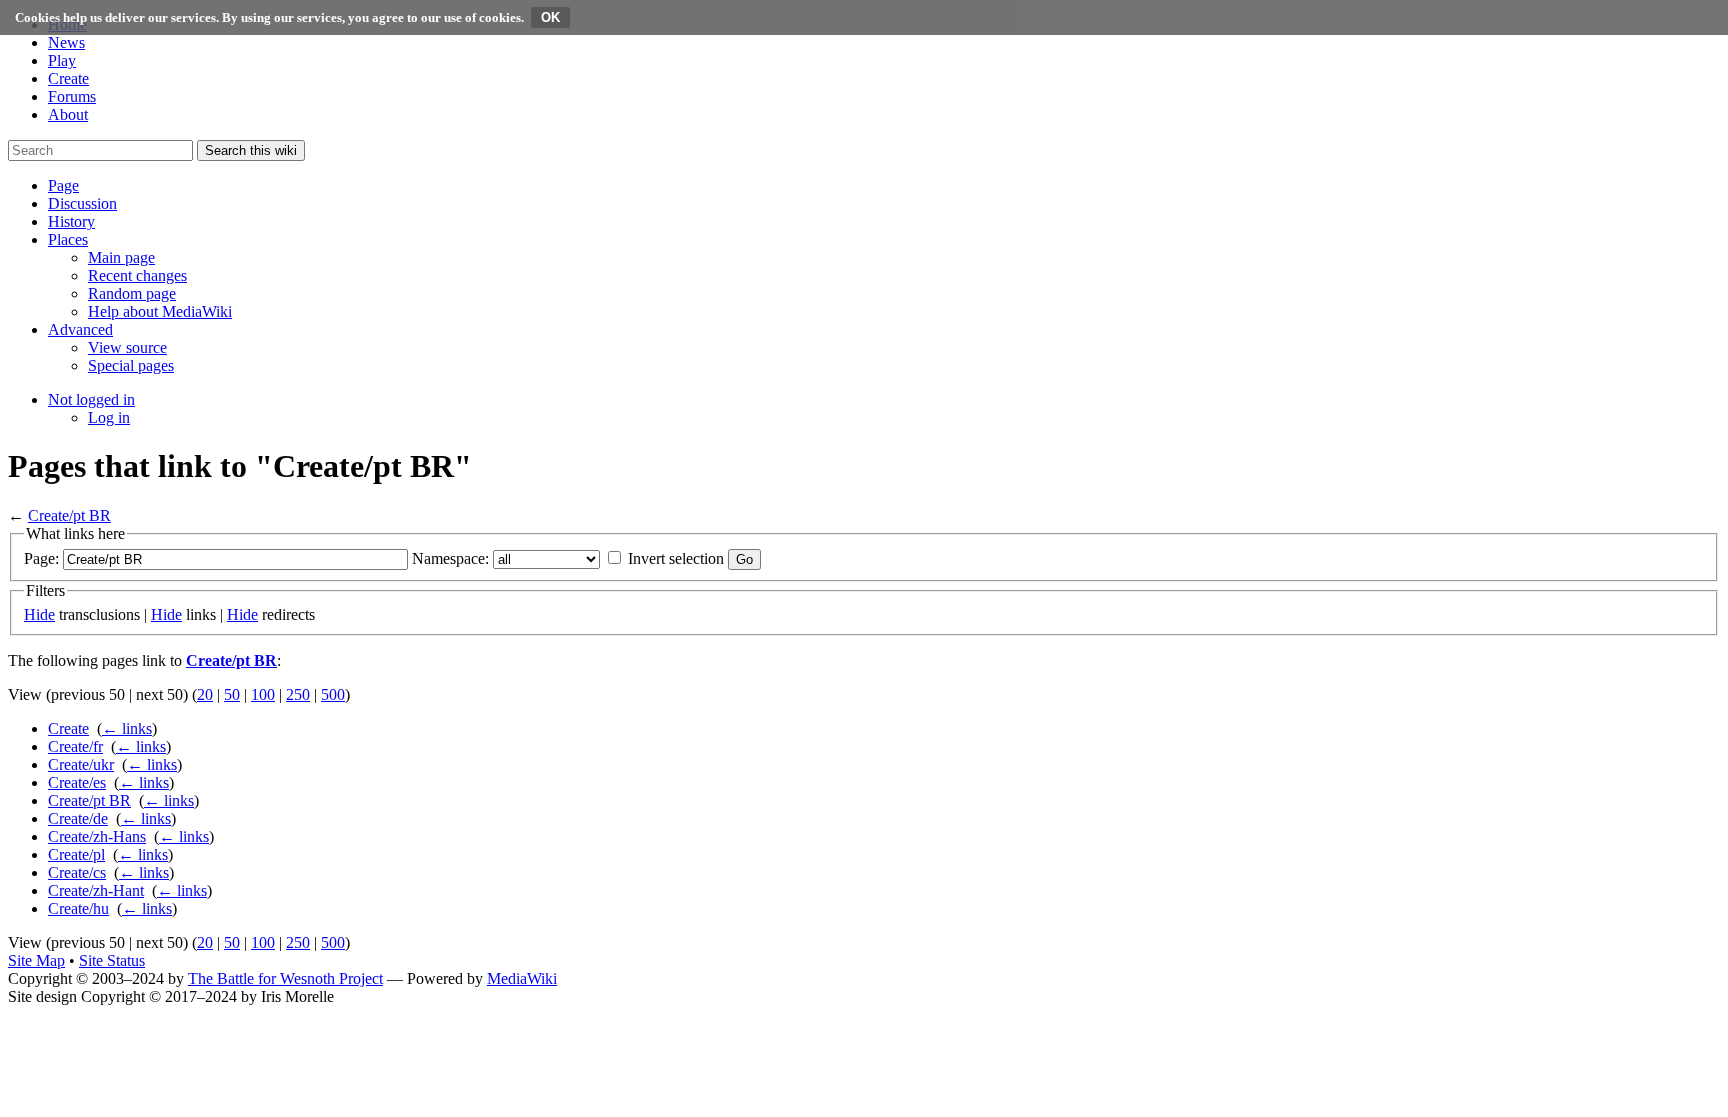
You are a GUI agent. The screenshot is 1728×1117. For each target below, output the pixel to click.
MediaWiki (522, 978)
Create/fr (75, 746)
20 (205, 694)
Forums (72, 96)
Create (68, 78)
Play (62, 60)
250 (298, 694)
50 (232, 694)
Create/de (78, 818)
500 (333, 694)
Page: (41, 558)
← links (127, 728)
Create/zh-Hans (97, 836)
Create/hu (78, 908)
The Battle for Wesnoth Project (285, 978)
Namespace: (450, 558)
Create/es (77, 782)
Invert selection (676, 558)
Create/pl (76, 854)
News (66, 42)
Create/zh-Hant (96, 890)
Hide (39, 614)
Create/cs (77, 872)
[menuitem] (121, 257)
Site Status (112, 960)
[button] (63, 185)
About (68, 114)
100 (263, 694)
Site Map (36, 960)
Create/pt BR (69, 515)
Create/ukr (81, 764)
